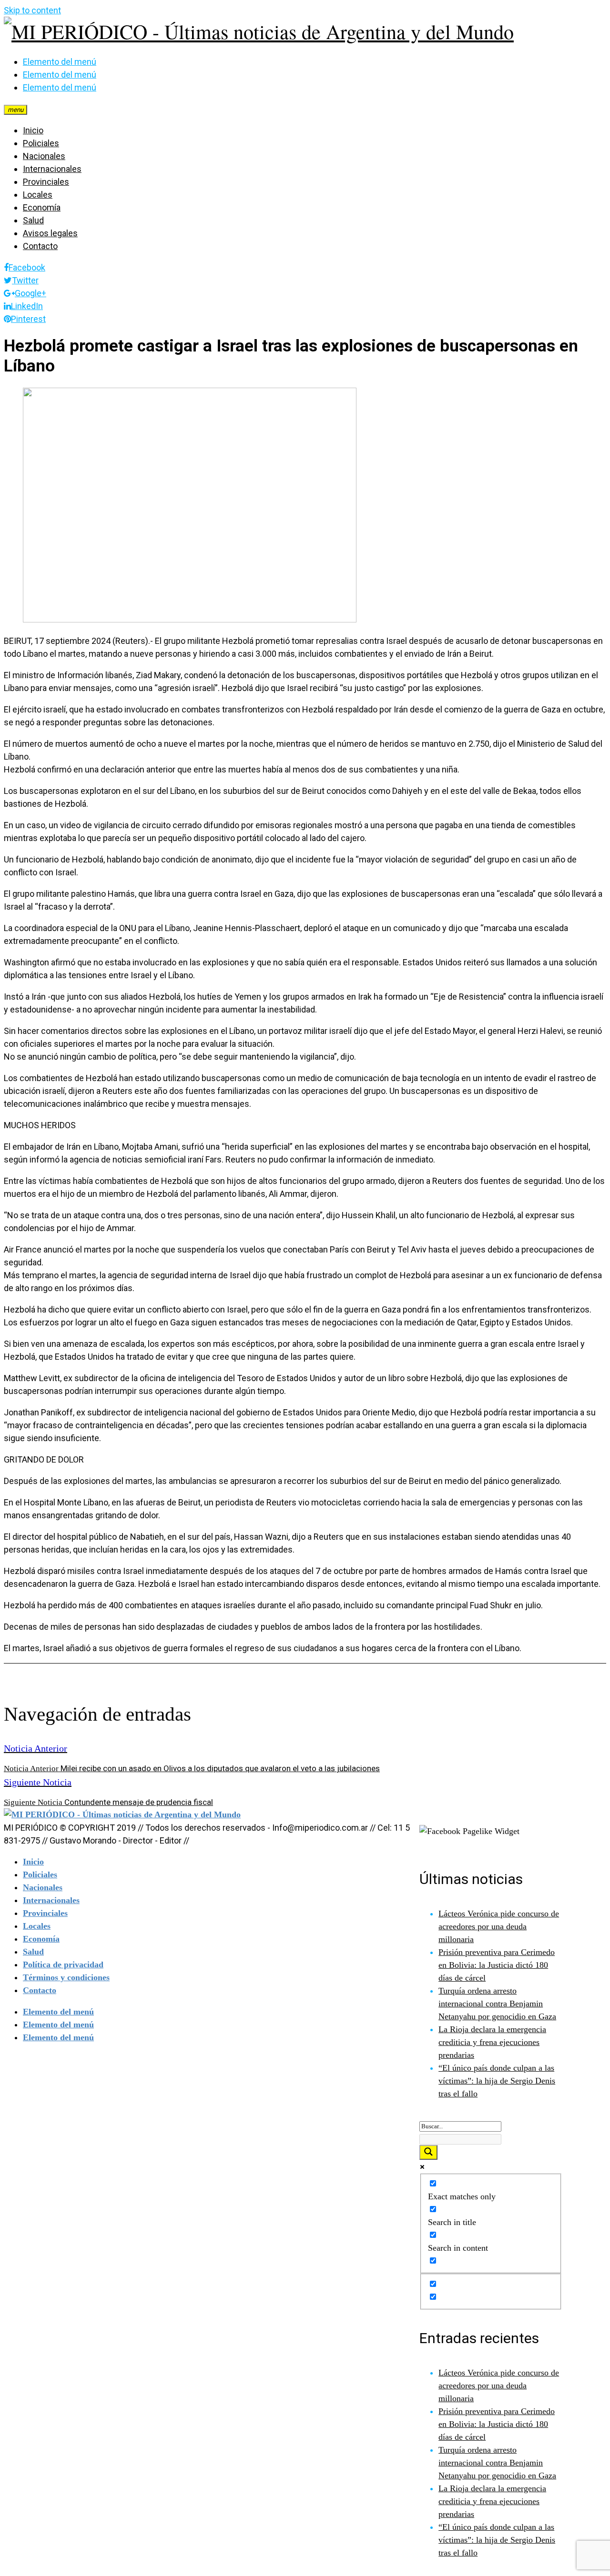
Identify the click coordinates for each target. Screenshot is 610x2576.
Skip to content (32, 10)
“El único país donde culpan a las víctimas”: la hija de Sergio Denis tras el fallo (497, 2081)
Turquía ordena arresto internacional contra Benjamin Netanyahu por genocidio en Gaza (497, 2004)
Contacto (40, 246)
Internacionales (52, 169)
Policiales (41, 143)
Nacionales (44, 156)
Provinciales (46, 182)
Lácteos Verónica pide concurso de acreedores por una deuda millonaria (499, 1926)
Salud (33, 220)
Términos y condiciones (66, 1977)
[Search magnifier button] (428, 2152)
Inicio (33, 130)
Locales (38, 195)
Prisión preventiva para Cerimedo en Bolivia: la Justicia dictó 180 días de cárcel (497, 1965)
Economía (42, 207)
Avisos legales (50, 233)
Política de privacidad (63, 1965)
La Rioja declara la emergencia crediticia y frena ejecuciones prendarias (492, 2042)
